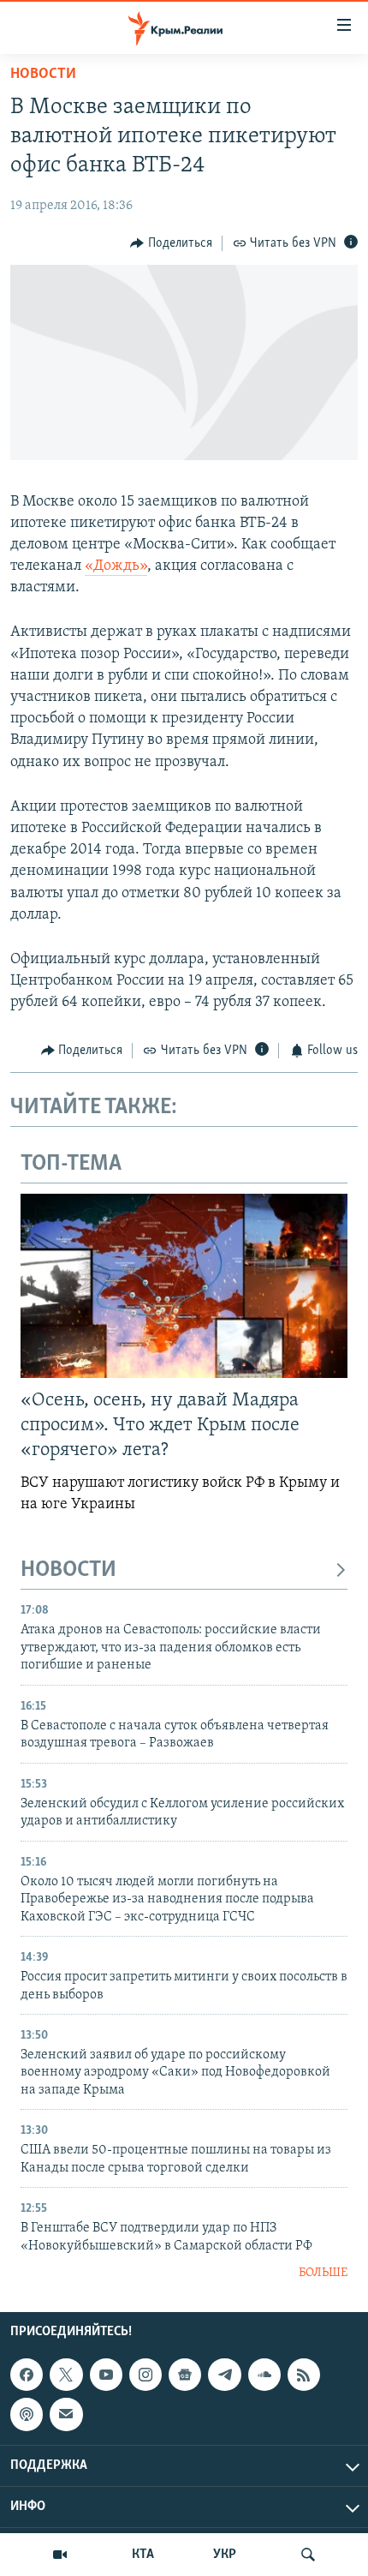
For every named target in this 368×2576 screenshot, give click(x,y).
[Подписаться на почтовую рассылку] (66, 2414)
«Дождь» (116, 566)
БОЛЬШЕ (323, 2273)
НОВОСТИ (68, 1570)
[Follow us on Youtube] (106, 2375)
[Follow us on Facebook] (27, 2375)
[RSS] (304, 2375)
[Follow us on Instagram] (145, 2375)
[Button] (171, 243)
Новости (43, 75)
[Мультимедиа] (60, 2555)
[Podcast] (27, 2414)
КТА (143, 2555)
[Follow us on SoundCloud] (264, 2375)
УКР (225, 2555)
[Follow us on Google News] (185, 2375)
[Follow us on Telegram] (224, 2375)
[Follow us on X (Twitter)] (66, 2375)
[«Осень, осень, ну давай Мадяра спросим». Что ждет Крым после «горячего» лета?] (184, 1286)
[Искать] (308, 2555)
